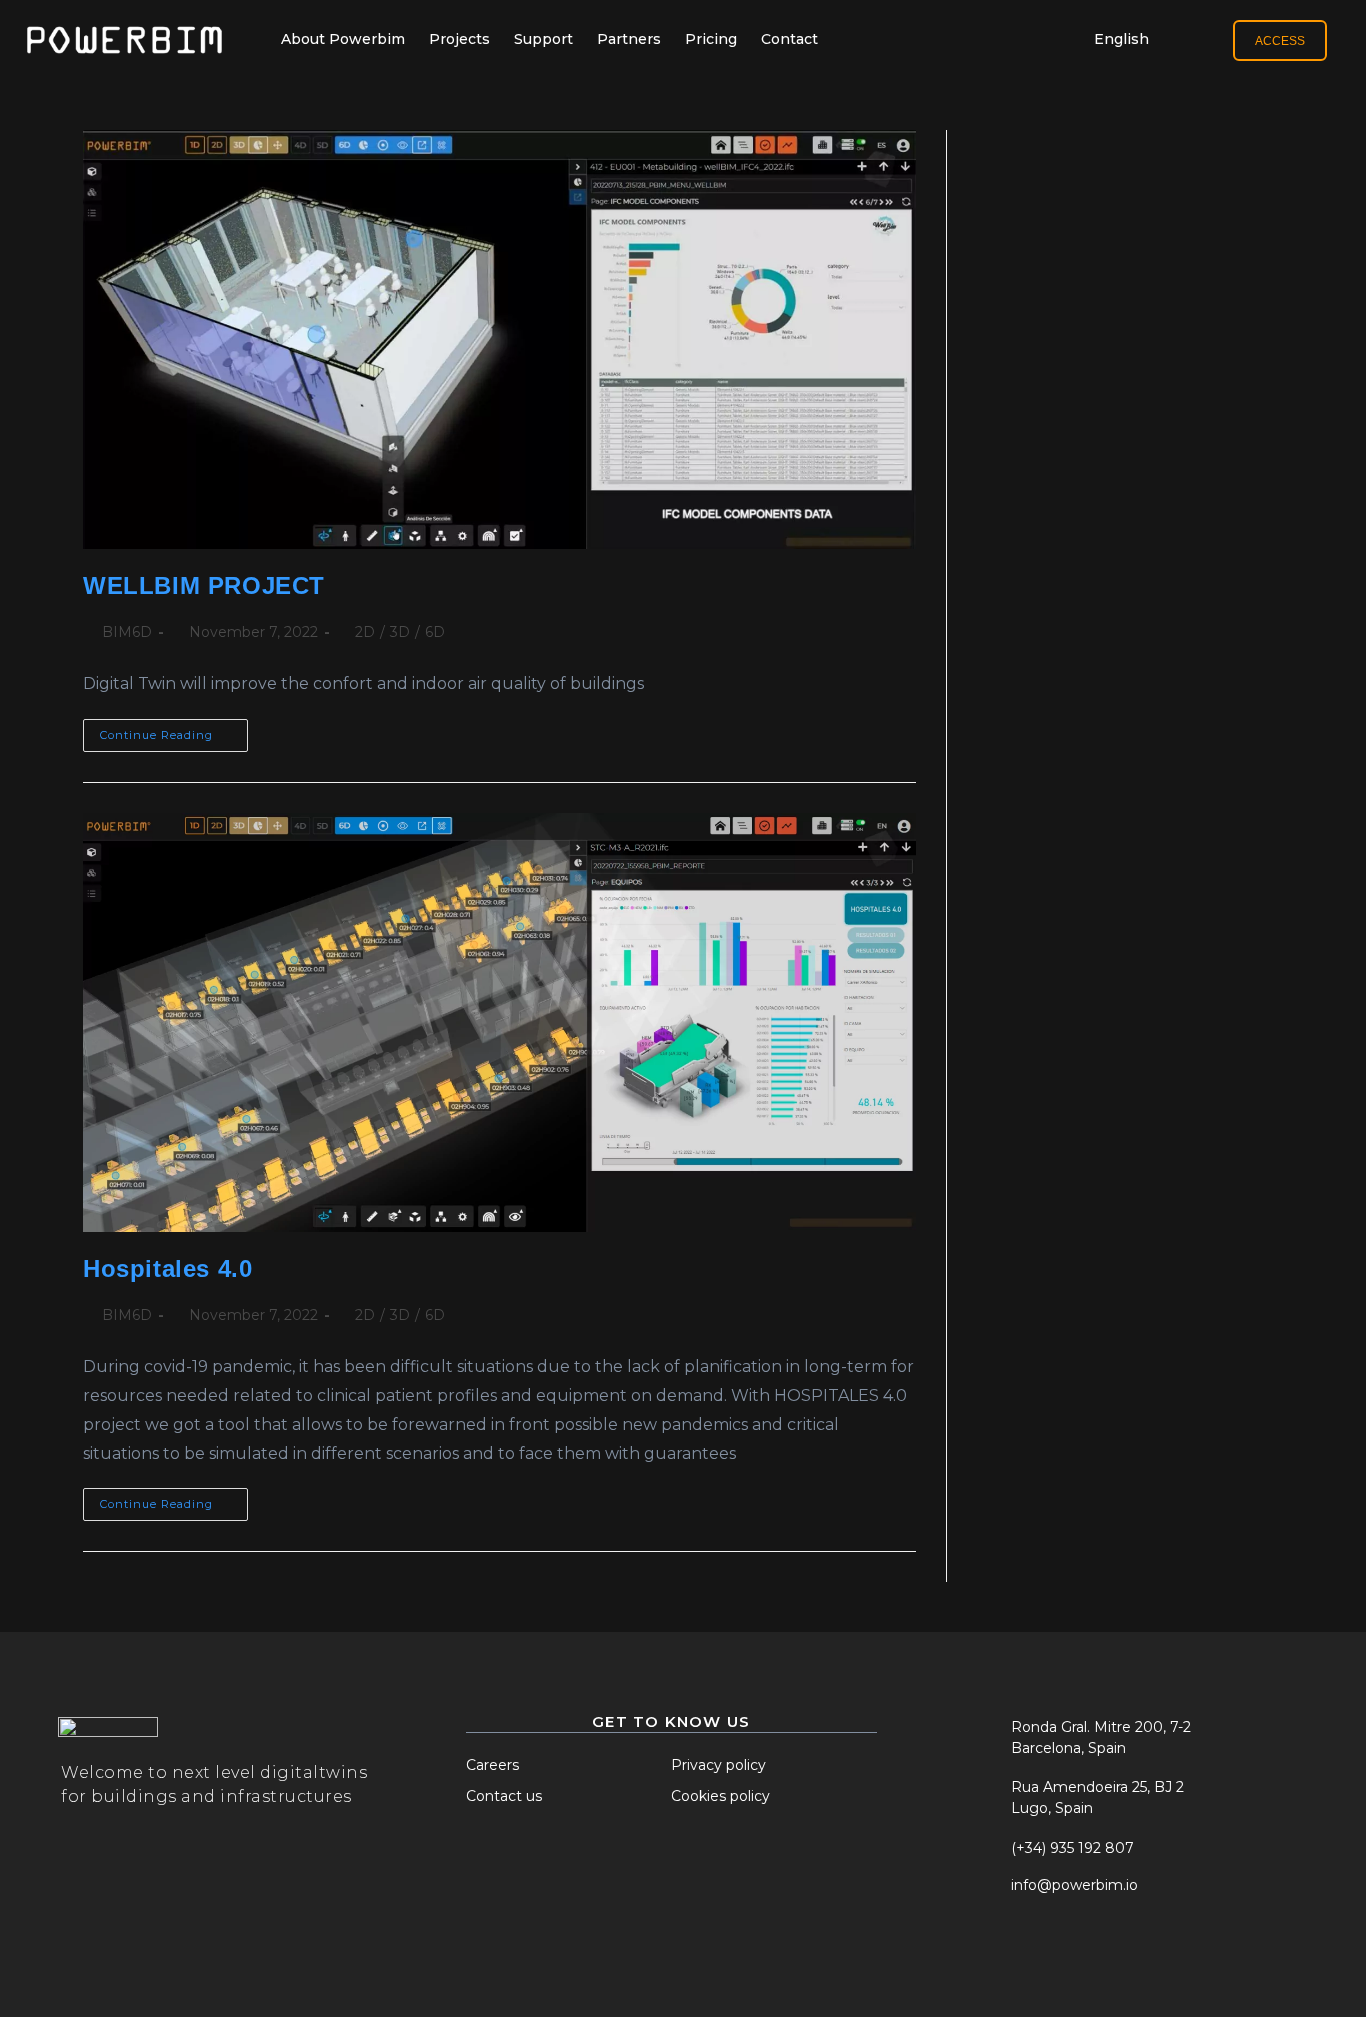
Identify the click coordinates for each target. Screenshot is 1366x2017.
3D (400, 632)
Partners (629, 39)
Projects (459, 39)
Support (543, 39)
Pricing (711, 39)
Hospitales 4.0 (167, 1268)
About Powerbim (343, 39)
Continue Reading (174, 730)
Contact (789, 39)
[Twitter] (987, 1949)
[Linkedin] (1085, 1949)
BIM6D (127, 632)
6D (435, 632)
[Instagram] (1036, 1949)
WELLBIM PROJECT (204, 585)
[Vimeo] (1134, 1949)
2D (365, 632)
